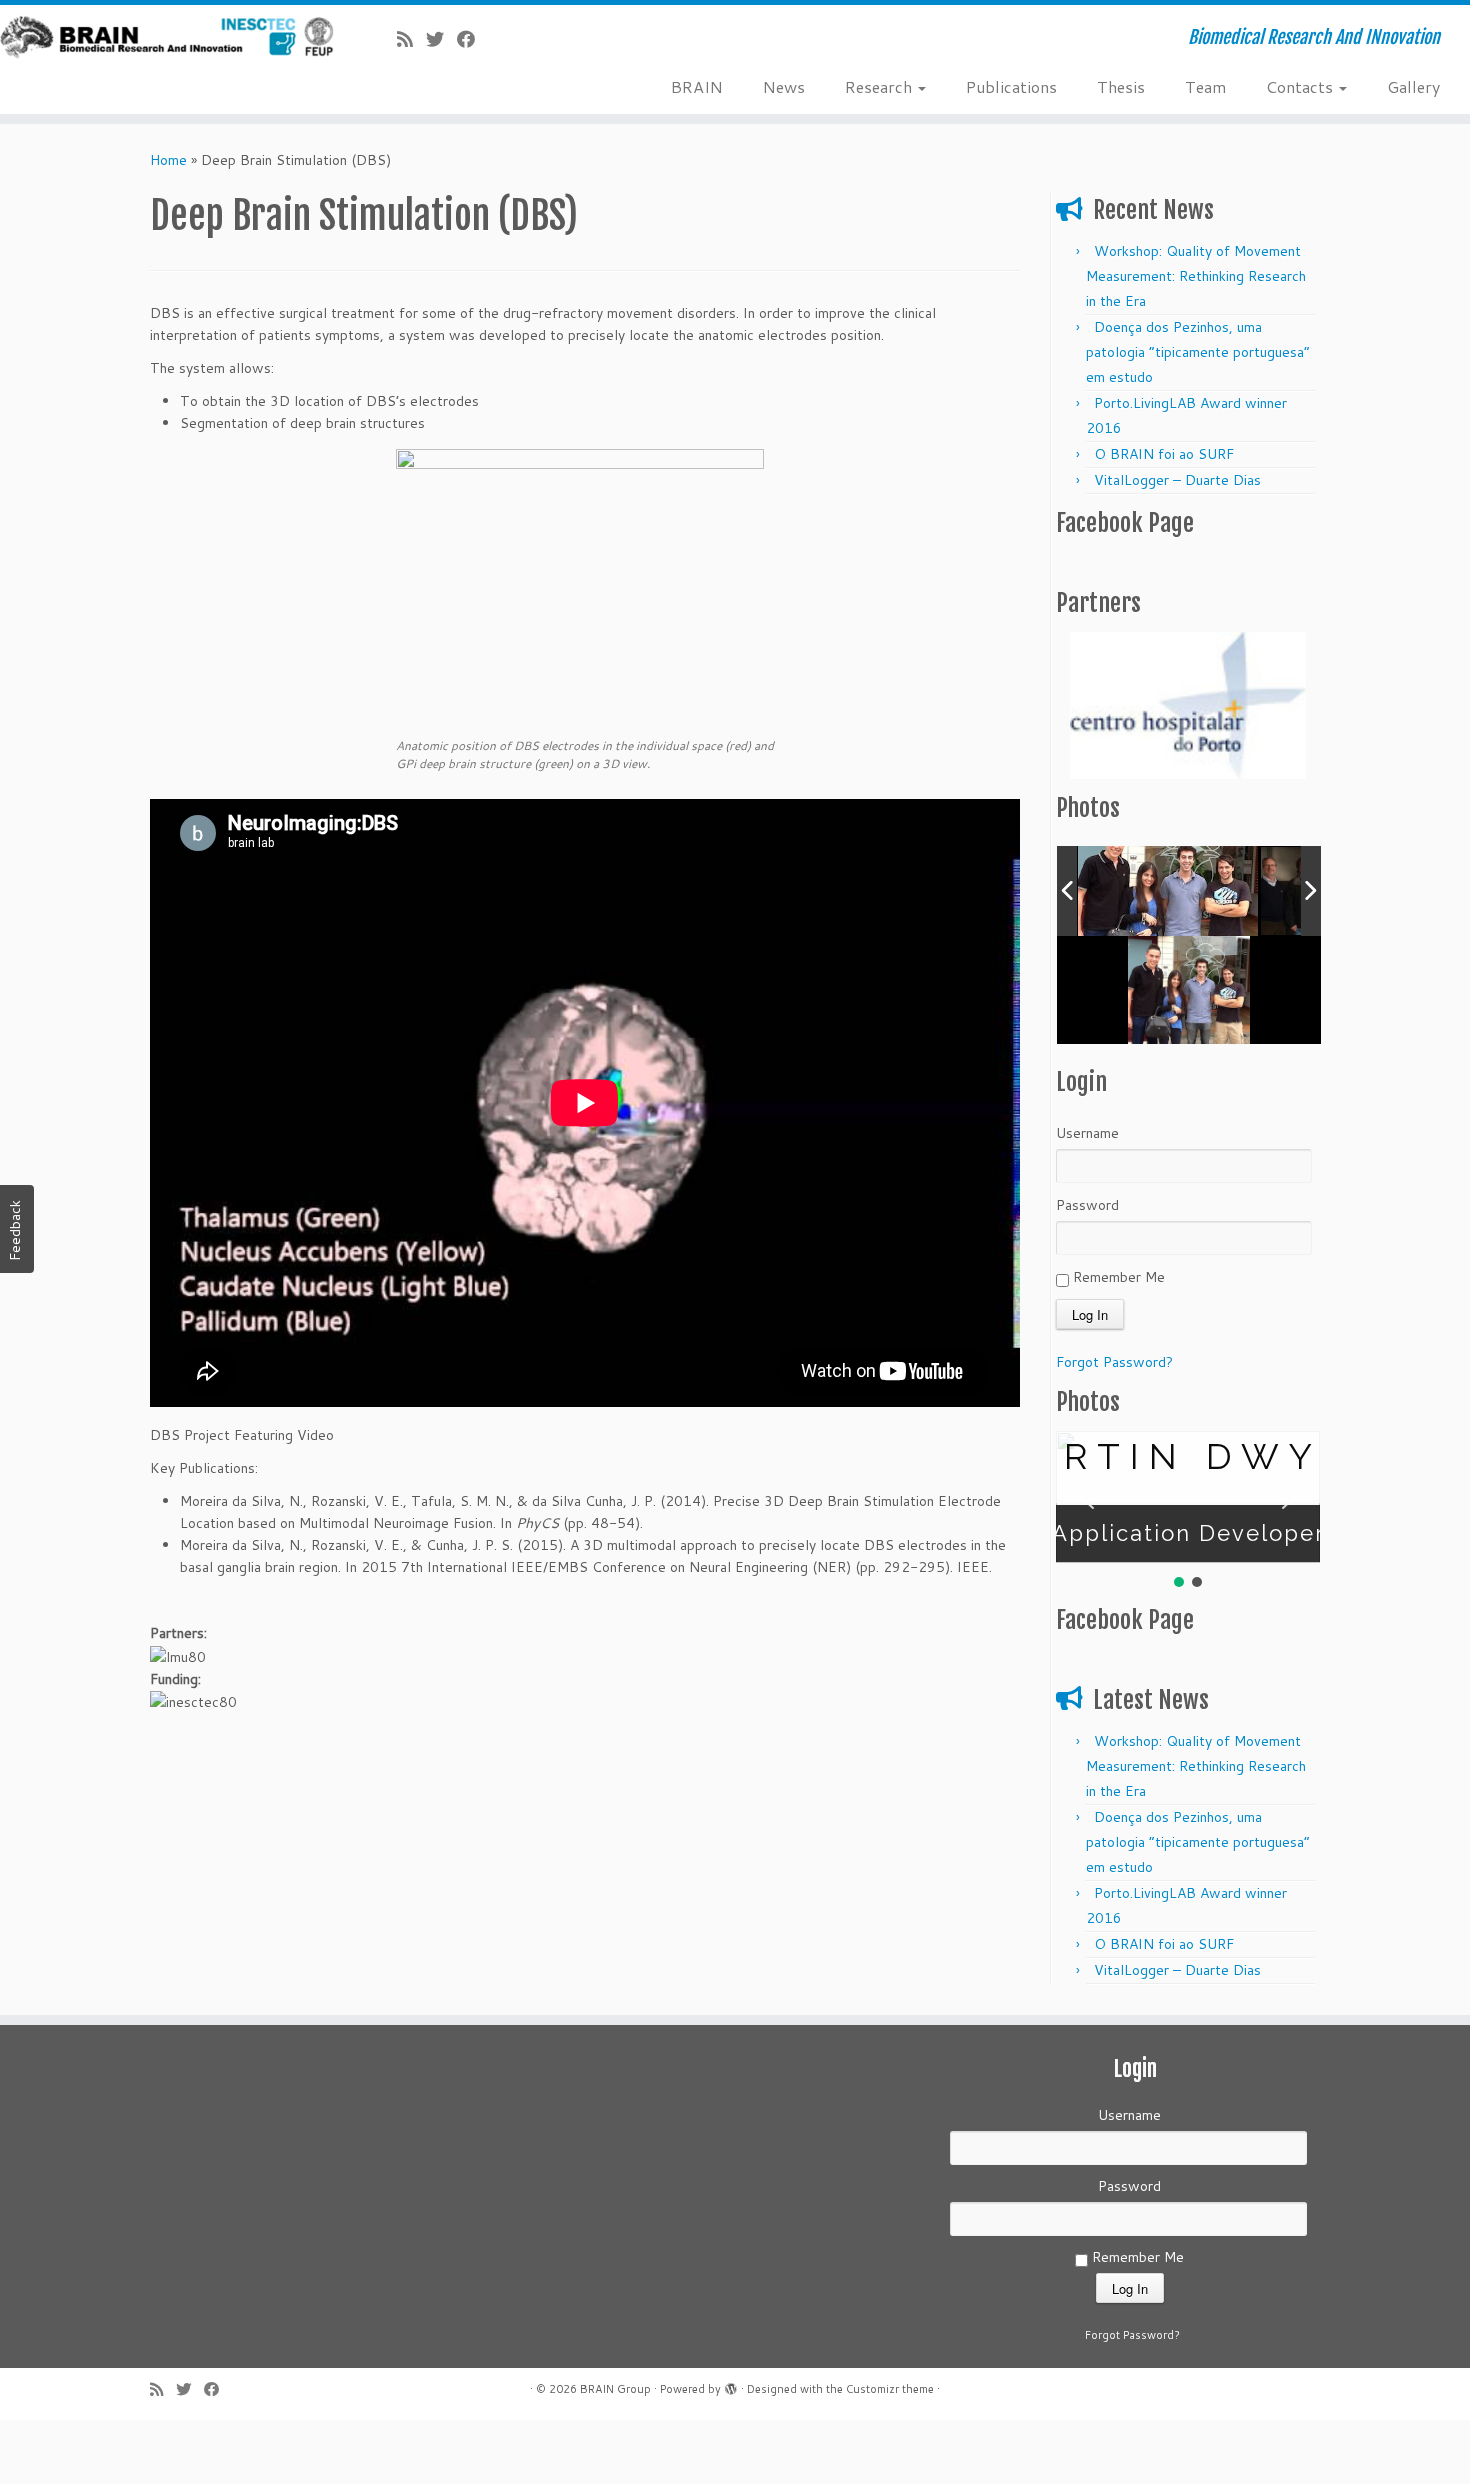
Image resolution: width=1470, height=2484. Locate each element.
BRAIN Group (615, 2389)
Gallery (1413, 86)
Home (168, 160)
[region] (1188, 705)
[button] (1087, 1497)
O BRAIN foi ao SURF (1164, 454)
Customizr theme (890, 2389)
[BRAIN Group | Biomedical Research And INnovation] (169, 37)
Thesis (1121, 86)
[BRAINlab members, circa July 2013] (1168, 891)
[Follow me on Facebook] (472, 39)
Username (1087, 1133)
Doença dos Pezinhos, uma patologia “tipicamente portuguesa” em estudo (1198, 352)
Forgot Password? (1114, 1362)
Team (1205, 86)
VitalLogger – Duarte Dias (1177, 480)
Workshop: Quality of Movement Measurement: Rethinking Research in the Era (1196, 276)
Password (1087, 1205)
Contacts (1301, 86)
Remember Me (1117, 1277)
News (784, 86)
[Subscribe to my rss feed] (411, 39)
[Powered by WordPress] (731, 2386)
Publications (1011, 86)
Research (880, 86)
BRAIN (697, 86)
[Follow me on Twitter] (441, 39)
